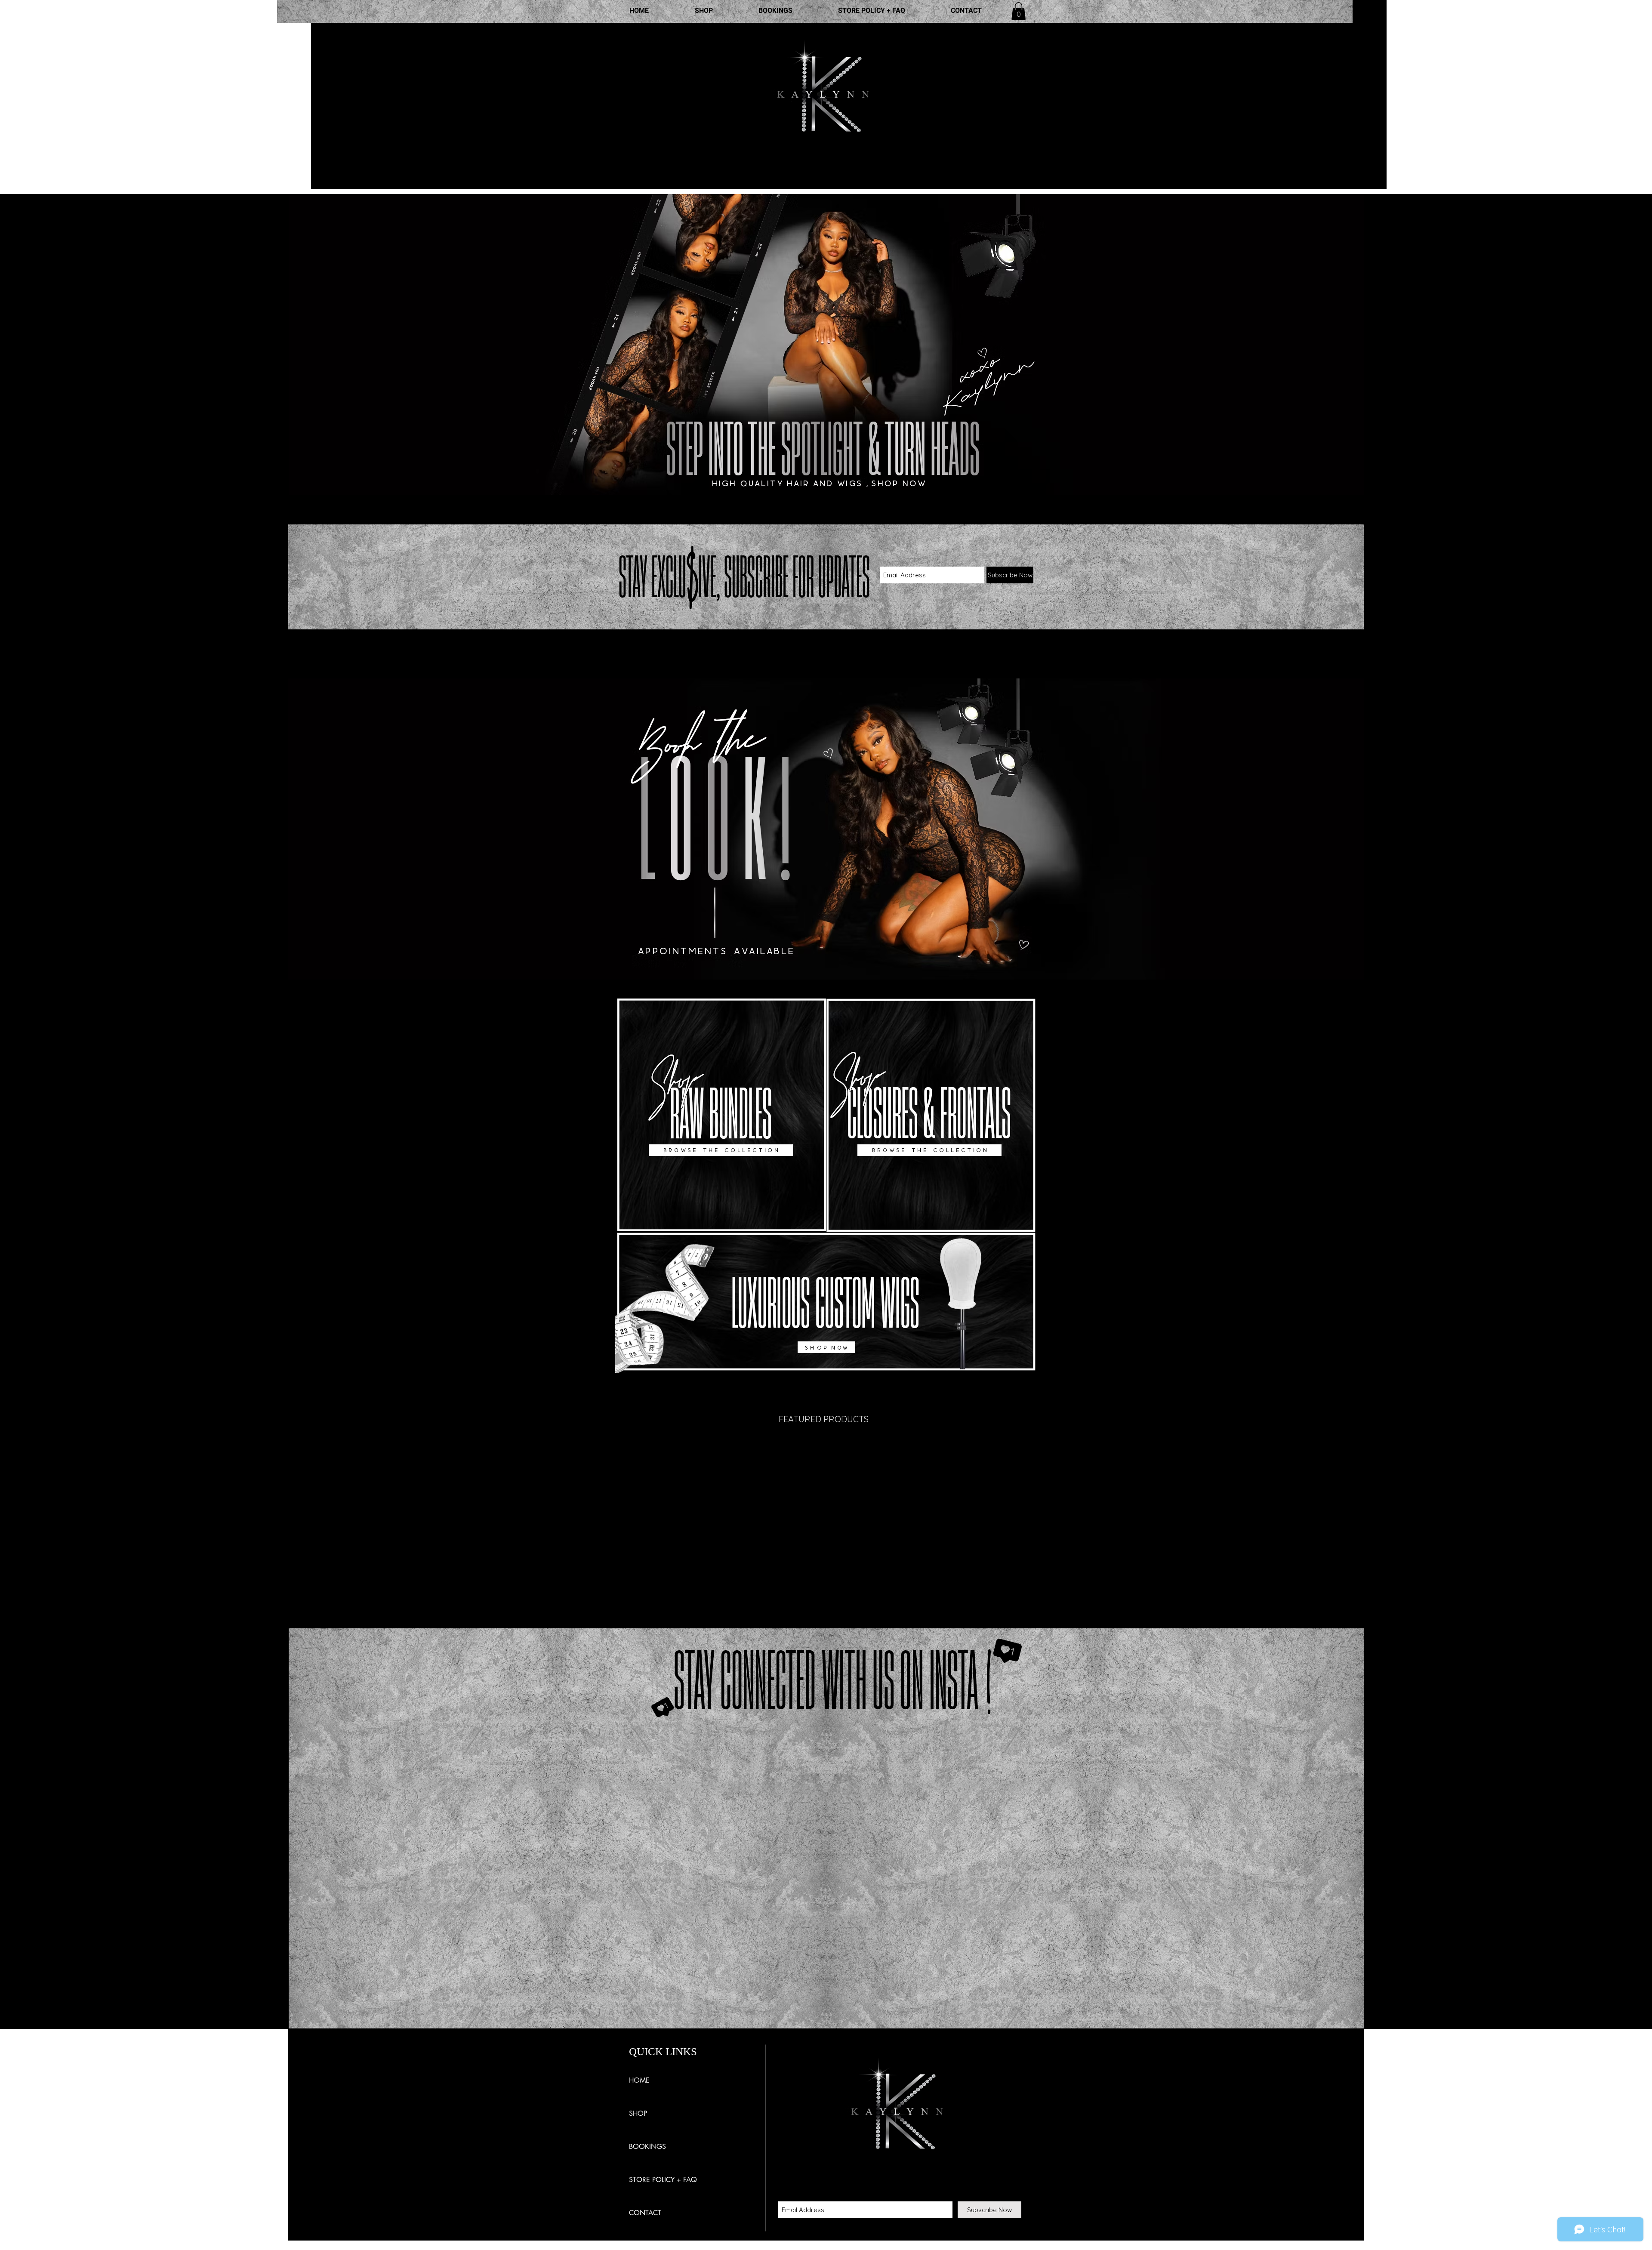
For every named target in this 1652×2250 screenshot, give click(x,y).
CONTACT (645, 2213)
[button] (1019, 11)
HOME (639, 2080)
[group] (826, 1450)
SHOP (638, 2113)
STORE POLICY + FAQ (663, 2180)
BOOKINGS (647, 2147)
